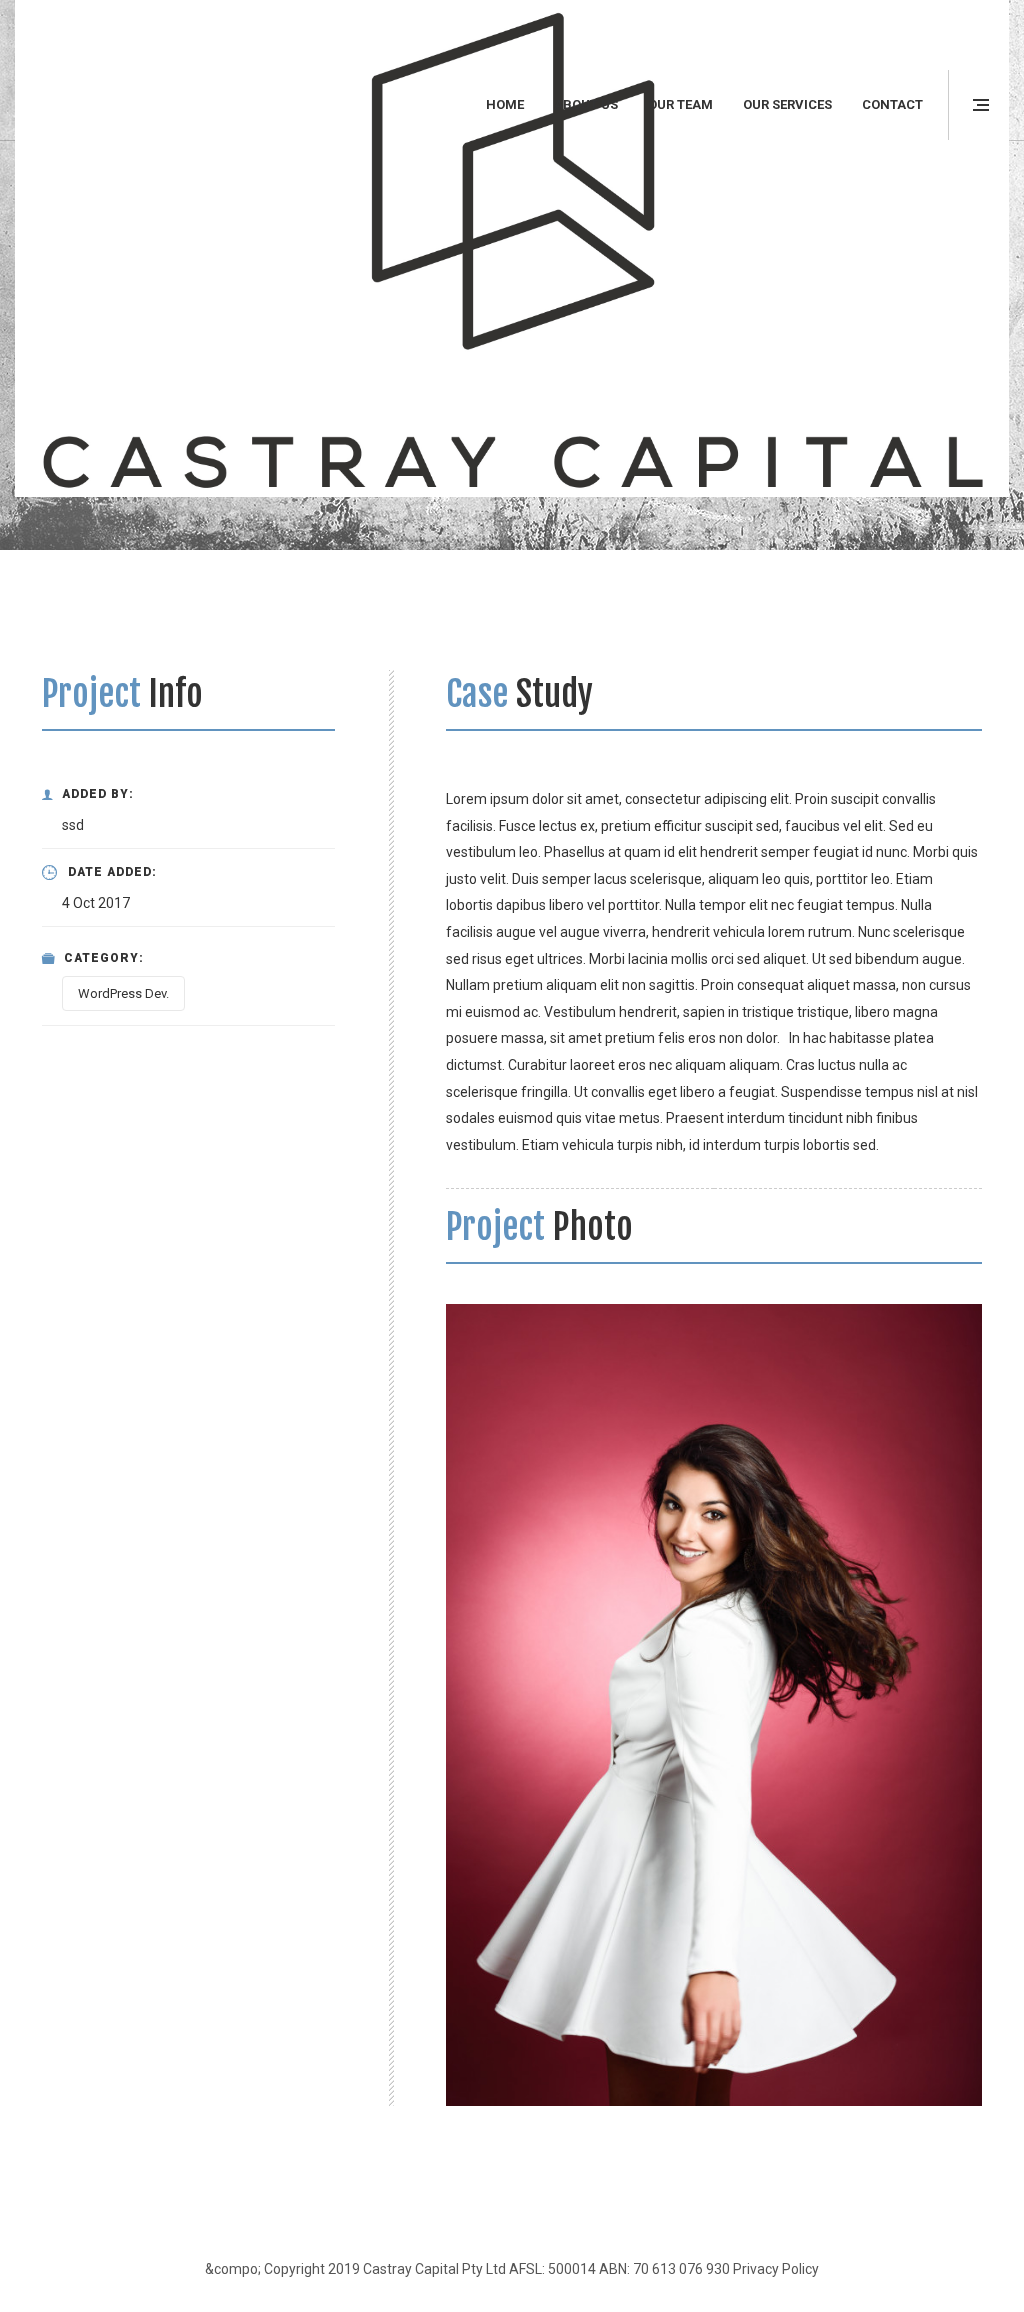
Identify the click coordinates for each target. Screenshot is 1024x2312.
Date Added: (112, 872)
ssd (73, 825)
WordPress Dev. (123, 993)
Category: (104, 958)
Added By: (98, 794)
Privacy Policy (776, 2269)
